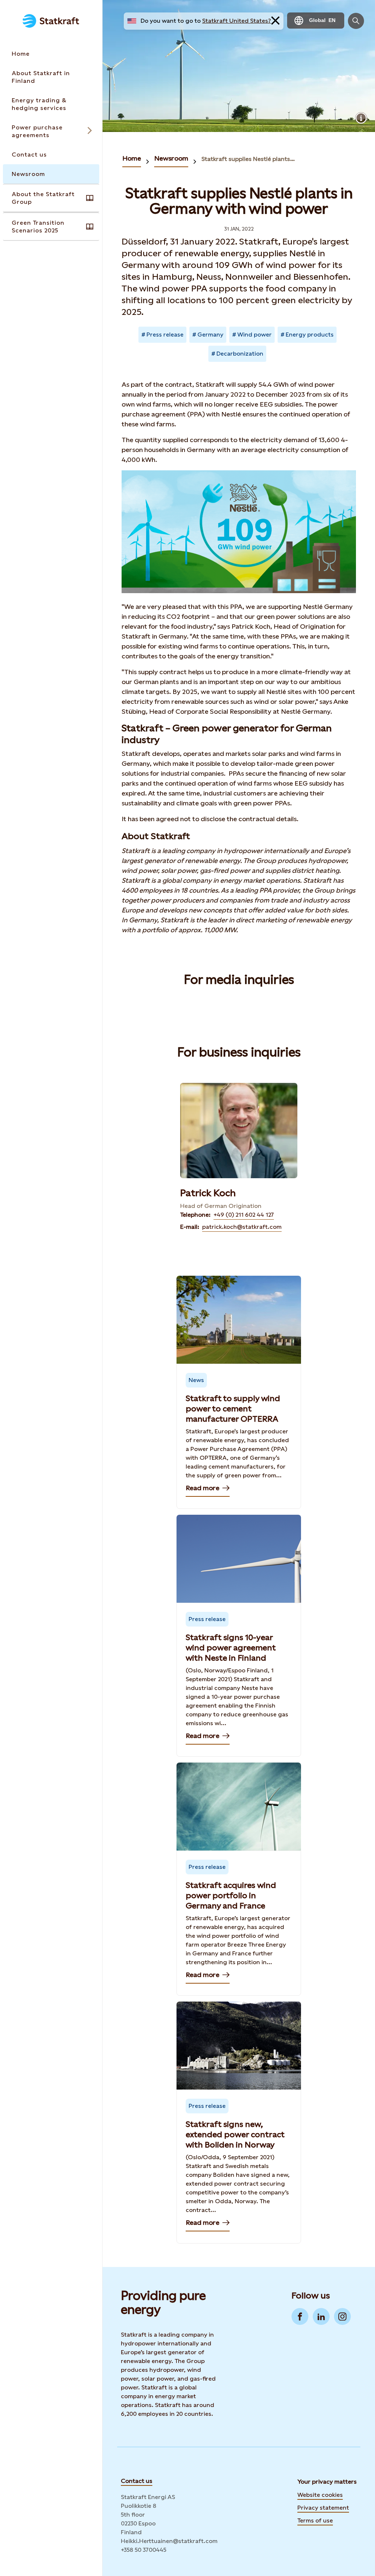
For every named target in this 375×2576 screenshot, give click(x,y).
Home (132, 158)
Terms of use (315, 2520)
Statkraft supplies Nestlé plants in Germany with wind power (248, 159)
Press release (165, 335)
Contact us (137, 2481)
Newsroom (171, 158)
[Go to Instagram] (342, 2316)
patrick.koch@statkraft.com (242, 1227)
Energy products (310, 335)
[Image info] (361, 118)
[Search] (356, 21)
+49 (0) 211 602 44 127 (244, 1215)
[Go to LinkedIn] (321, 2316)
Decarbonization (240, 354)
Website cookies (320, 2494)
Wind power (255, 335)
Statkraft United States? (237, 21)
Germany (210, 335)
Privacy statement (323, 2508)
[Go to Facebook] (300, 2316)
